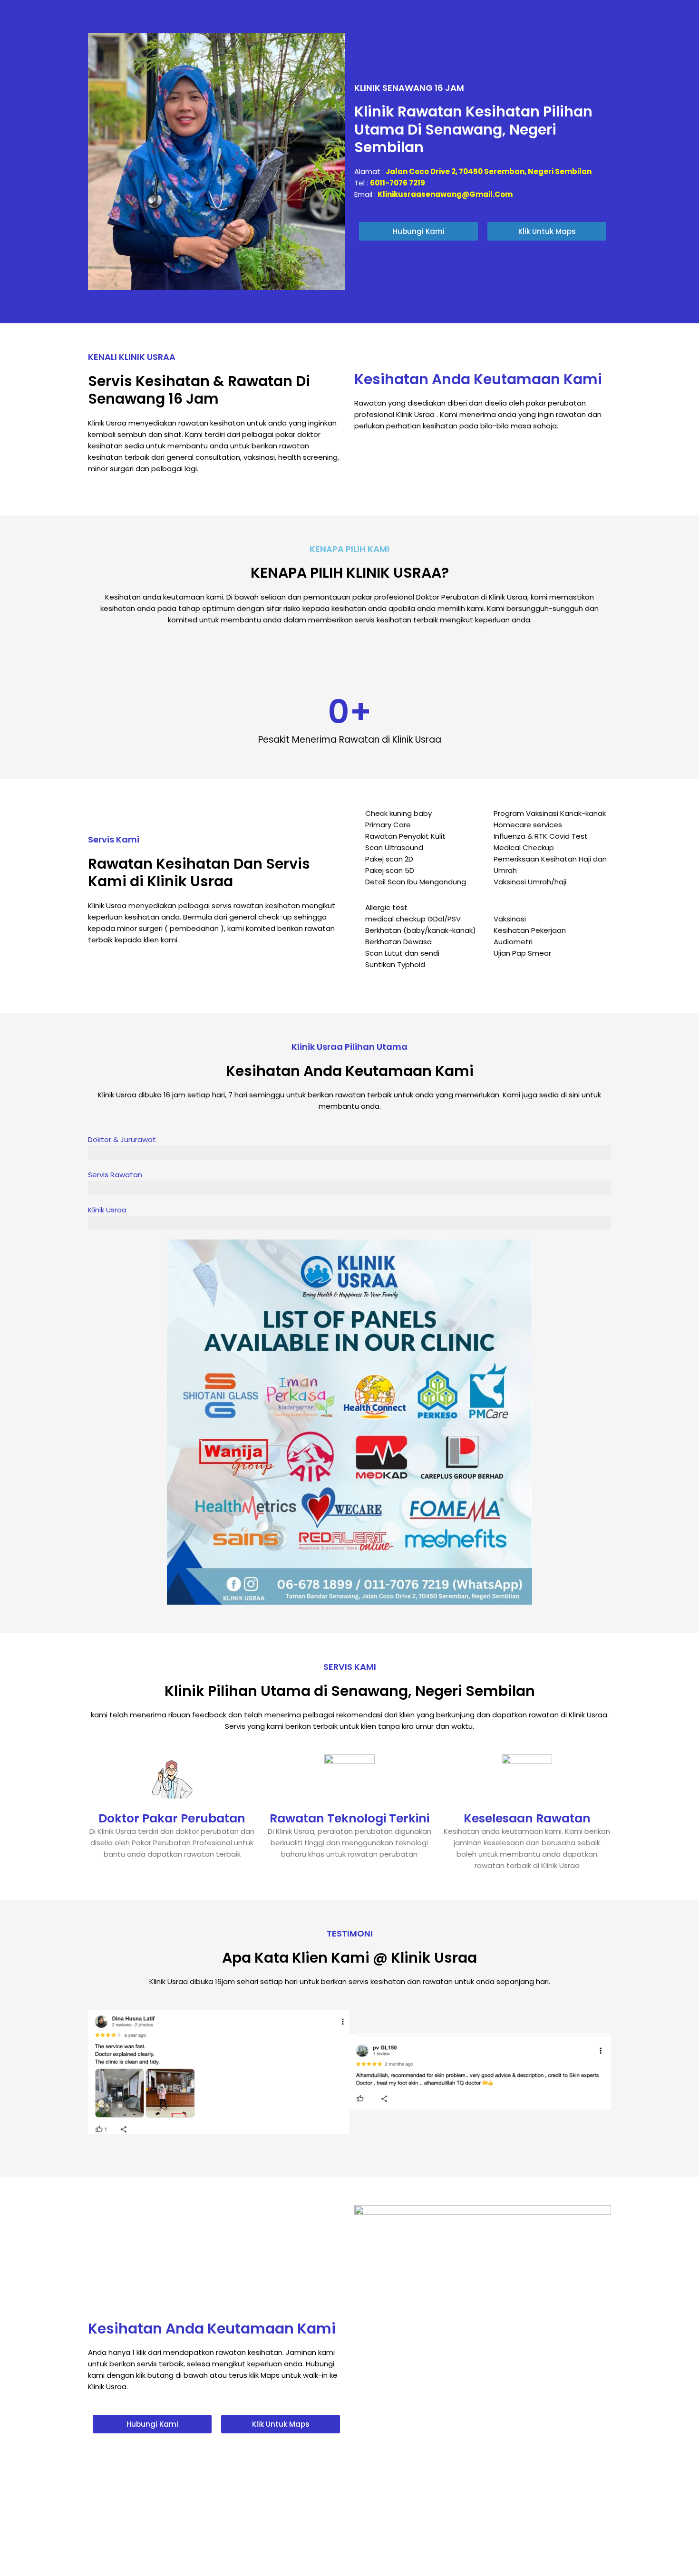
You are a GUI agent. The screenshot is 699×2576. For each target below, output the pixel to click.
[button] (97, 2072)
